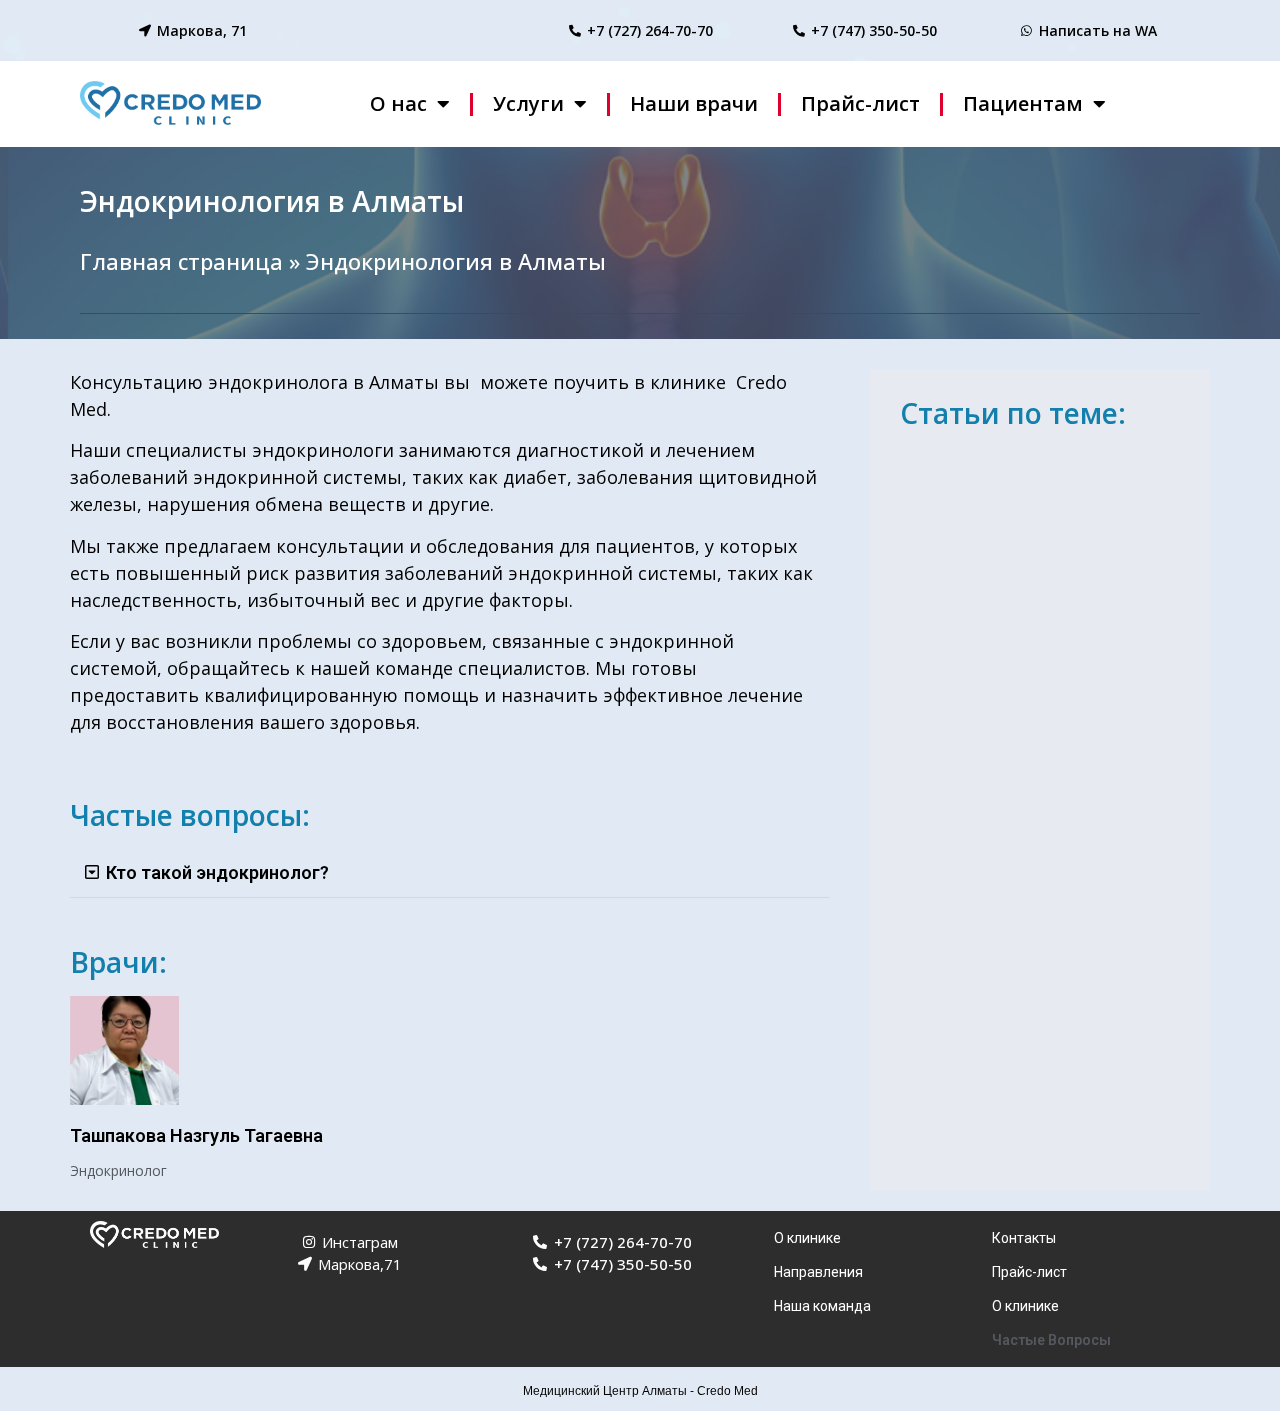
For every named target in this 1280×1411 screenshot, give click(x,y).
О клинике (807, 1238)
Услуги (528, 103)
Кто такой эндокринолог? (217, 872)
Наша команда (822, 1306)
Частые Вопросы (1051, 1340)
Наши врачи (694, 103)
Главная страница (181, 261)
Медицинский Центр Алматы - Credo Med (640, 1391)
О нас (398, 103)
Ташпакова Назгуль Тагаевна (196, 1135)
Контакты (1024, 1238)
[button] (450, 873)
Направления (818, 1272)
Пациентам (1023, 103)
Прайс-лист (860, 103)
